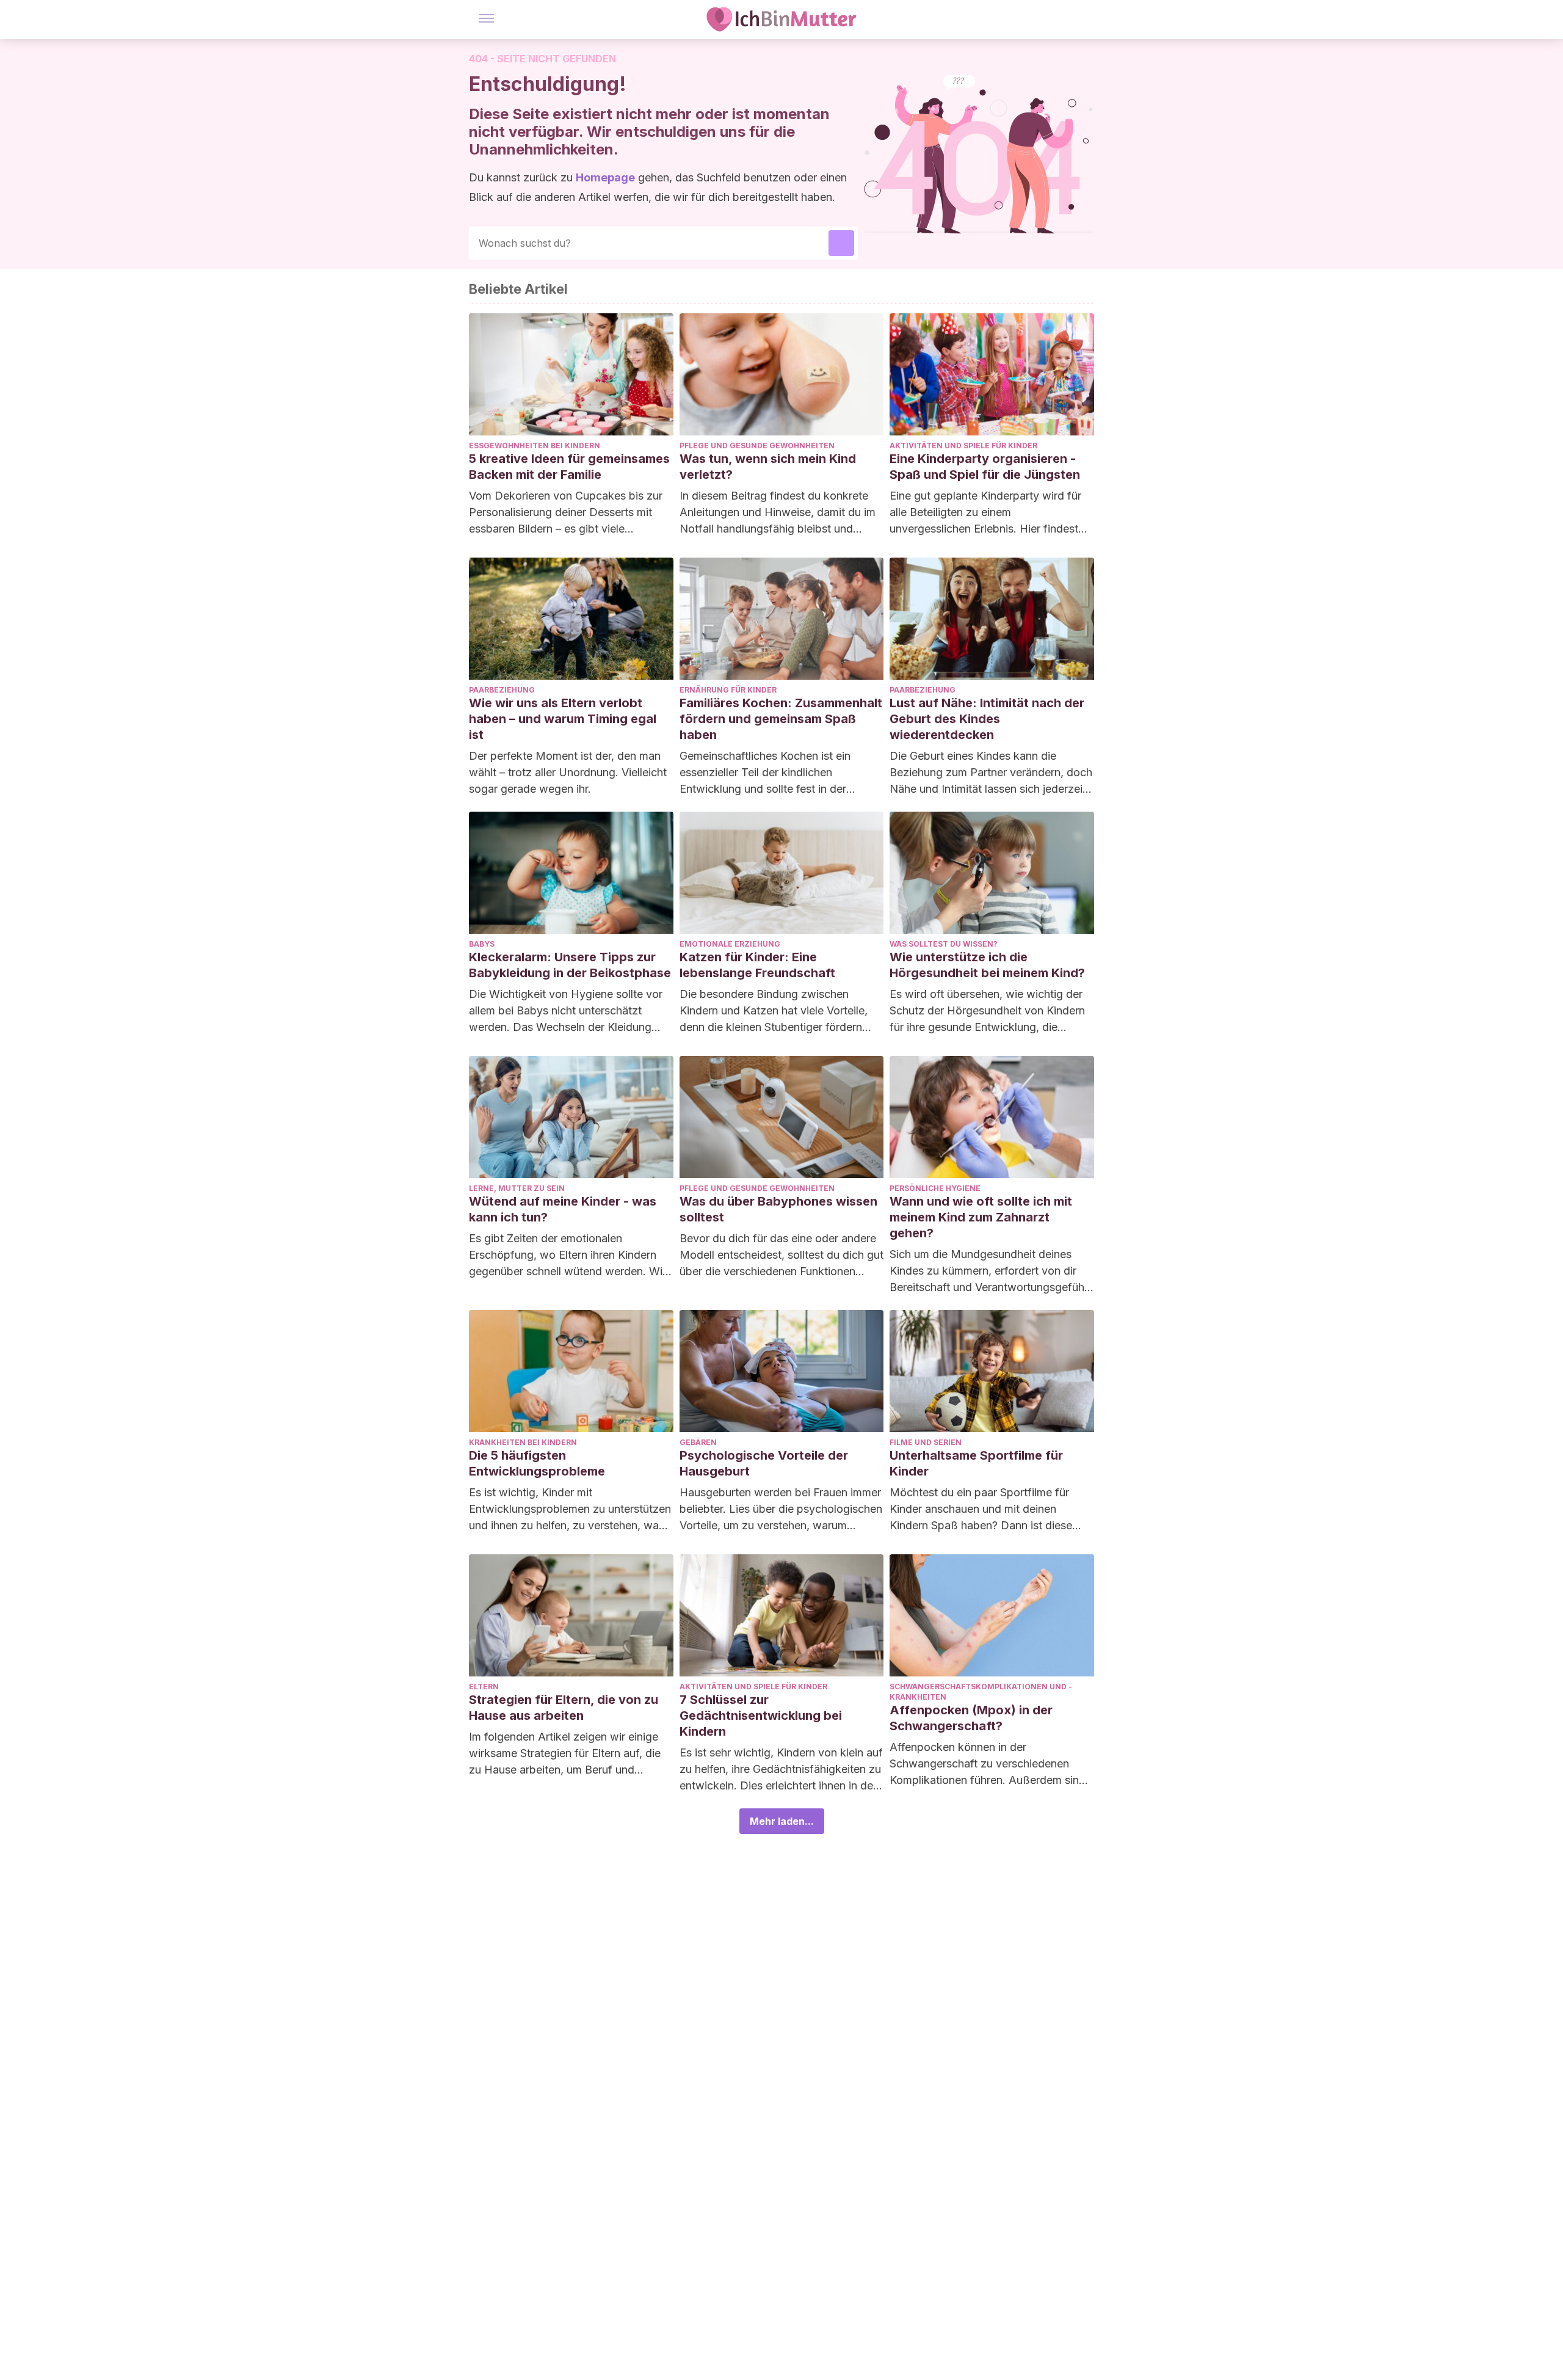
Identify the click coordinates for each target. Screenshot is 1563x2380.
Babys (482, 944)
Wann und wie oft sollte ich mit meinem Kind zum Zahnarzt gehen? (981, 1217)
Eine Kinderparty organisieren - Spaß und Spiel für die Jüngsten (985, 467)
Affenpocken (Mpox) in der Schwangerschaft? (971, 1718)
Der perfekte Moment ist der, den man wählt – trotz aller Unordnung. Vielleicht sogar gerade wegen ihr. (568, 772)
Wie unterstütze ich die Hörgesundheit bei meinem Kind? (987, 965)
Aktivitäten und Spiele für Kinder (963, 446)
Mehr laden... (782, 1821)
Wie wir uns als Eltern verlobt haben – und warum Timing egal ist (563, 719)
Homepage (605, 177)
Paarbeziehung (502, 690)
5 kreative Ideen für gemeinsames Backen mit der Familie (569, 467)
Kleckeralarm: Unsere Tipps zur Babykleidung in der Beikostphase (570, 965)
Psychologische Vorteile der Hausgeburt (764, 1463)
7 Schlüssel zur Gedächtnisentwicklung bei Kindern (761, 1716)
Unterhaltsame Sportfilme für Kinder (976, 1463)
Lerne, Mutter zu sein (517, 1188)
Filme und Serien (926, 1442)
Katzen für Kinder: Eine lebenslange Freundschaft (757, 965)
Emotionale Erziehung (730, 944)
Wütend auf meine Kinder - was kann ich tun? (563, 1209)
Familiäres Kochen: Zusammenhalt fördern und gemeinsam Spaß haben (781, 719)
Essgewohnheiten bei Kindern (535, 446)
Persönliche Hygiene (935, 1188)
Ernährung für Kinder (728, 690)
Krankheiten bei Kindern (523, 1442)
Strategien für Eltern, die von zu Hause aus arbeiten (564, 1708)
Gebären (698, 1442)
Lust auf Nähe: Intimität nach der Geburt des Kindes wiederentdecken (987, 719)
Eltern (484, 1687)
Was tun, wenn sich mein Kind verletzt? (768, 467)
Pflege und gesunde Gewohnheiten (757, 446)
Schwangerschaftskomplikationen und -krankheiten (981, 1692)
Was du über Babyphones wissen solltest (778, 1209)
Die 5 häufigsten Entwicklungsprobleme (537, 1463)
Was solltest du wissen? (944, 944)
